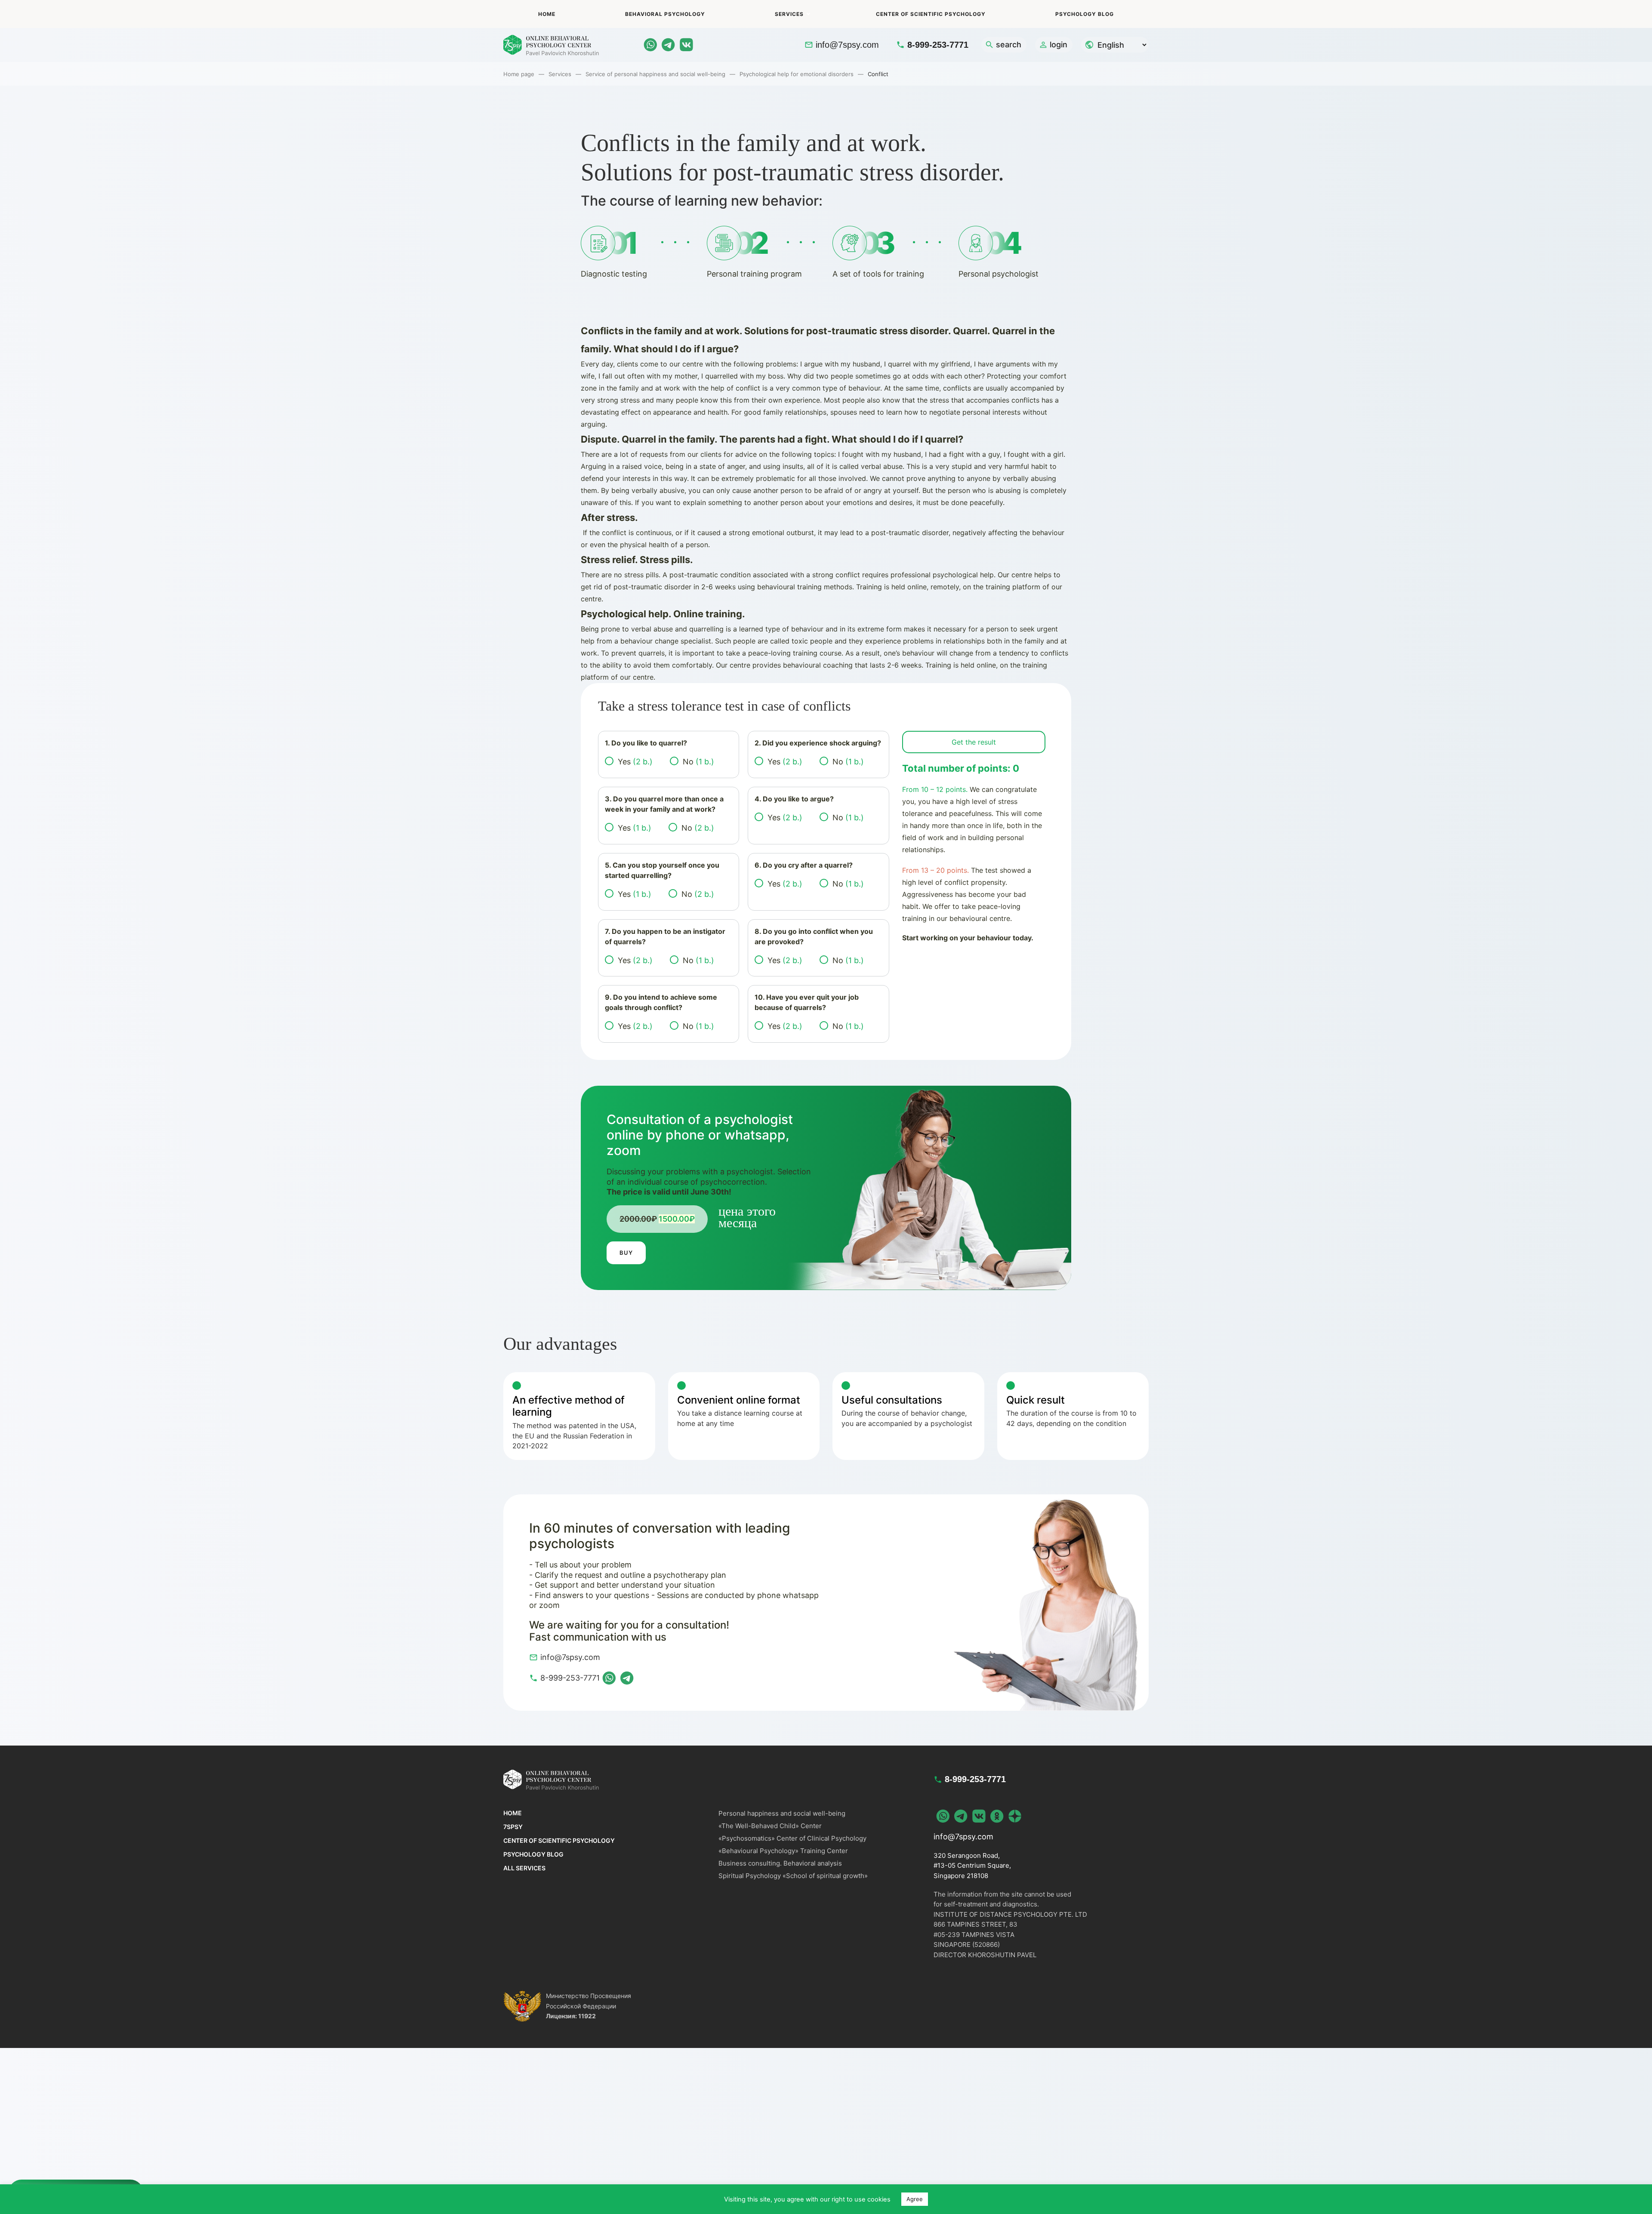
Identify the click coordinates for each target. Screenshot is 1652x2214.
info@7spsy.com (847, 45)
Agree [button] (915, 2199)
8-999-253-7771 (938, 45)
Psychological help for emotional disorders (797, 74)
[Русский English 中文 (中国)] (1115, 45)
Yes (635, 762)
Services (789, 14)
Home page (519, 74)
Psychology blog (1085, 14)
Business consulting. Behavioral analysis (780, 1863)
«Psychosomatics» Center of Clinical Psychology (792, 1838)
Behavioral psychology (665, 14)
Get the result (974, 742)
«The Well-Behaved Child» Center (770, 1826)
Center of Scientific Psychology (931, 14)
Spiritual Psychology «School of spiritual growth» (793, 1876)
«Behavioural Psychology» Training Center (783, 1851)
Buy (626, 1253)
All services (524, 1868)
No (698, 762)
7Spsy (513, 1827)
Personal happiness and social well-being (782, 1813)
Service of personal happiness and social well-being (655, 74)
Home (547, 14)
